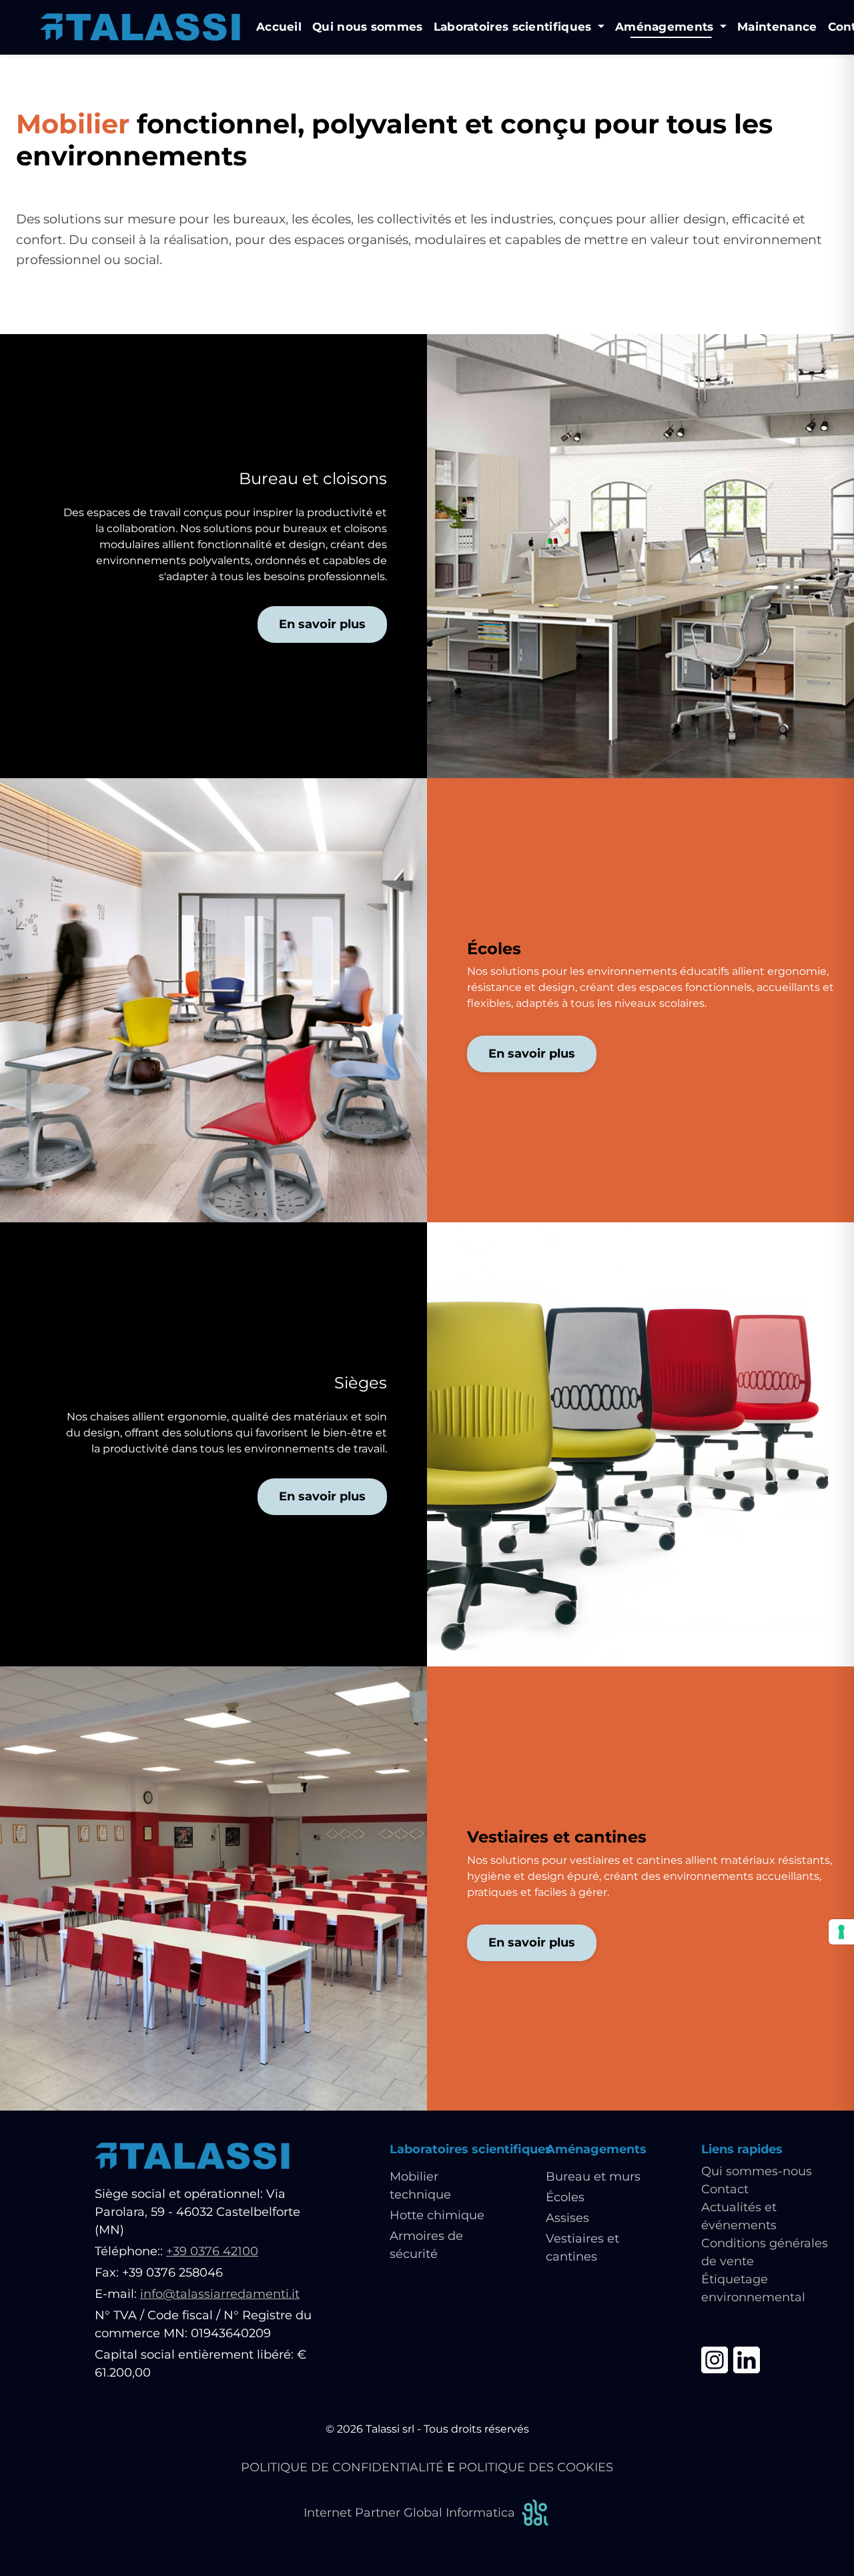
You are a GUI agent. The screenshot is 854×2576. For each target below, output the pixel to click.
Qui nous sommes (368, 27)
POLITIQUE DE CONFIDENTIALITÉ (342, 2467)
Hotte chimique (437, 2215)
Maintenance (777, 27)
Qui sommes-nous (757, 2171)
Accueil (279, 27)
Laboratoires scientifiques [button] (514, 27)
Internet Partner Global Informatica (409, 2513)
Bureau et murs (593, 2177)
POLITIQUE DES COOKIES (536, 2467)
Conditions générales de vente (765, 2252)
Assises (567, 2218)
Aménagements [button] (666, 27)
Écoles (565, 2197)
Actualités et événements (739, 2216)
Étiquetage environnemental (753, 2288)
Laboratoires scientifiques (471, 2149)
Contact (725, 2189)
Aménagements (596, 2149)
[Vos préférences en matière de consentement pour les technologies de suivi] (841, 1932)
